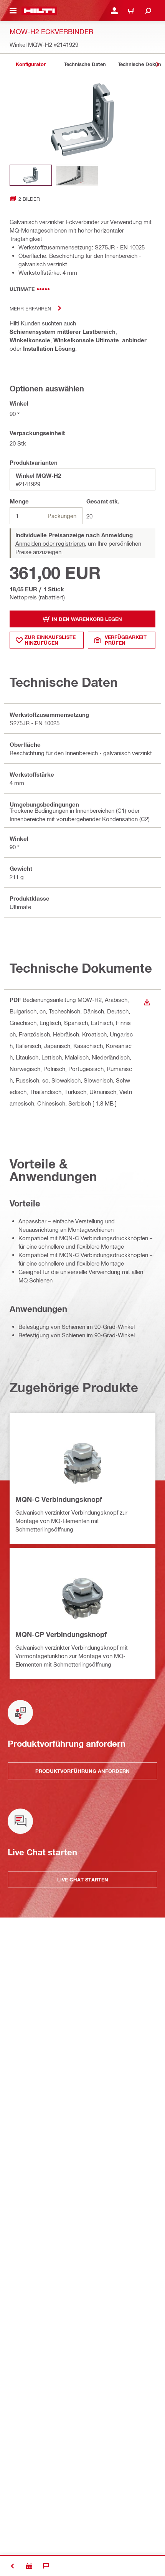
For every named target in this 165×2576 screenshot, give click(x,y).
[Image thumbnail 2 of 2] (77, 175)
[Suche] (148, 11)
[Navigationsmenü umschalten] (13, 11)
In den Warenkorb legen (87, 619)
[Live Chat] (46, 2566)
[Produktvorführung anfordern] (29, 2566)
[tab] (31, 64)
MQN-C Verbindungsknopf (59, 1499)
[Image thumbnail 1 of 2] (31, 175)
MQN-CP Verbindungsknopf (61, 1634)
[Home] (39, 11)
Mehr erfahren (30, 308)
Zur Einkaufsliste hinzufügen (50, 640)
